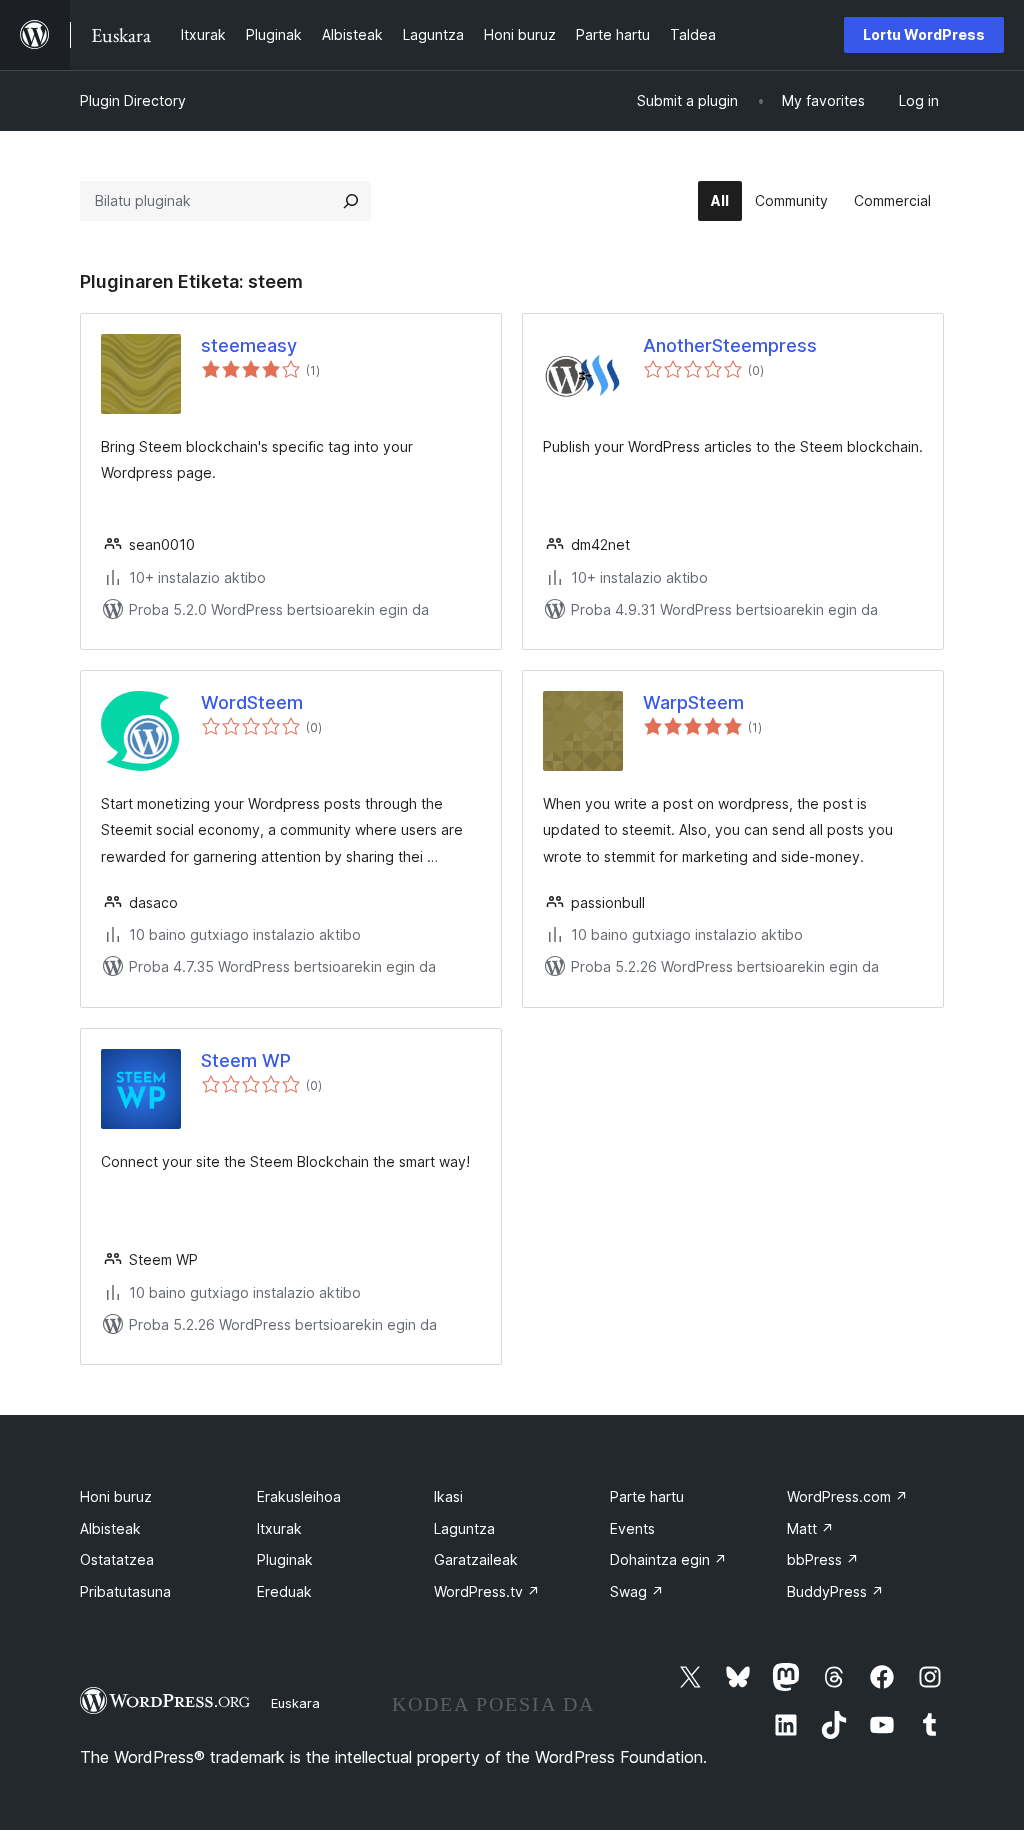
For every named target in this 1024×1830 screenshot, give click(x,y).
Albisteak (110, 1528)
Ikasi (448, 1496)
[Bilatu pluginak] (351, 201)
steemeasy (249, 345)
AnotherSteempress (730, 345)
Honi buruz (116, 1496)
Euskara (295, 1703)
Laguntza (464, 1528)
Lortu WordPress (924, 34)
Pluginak (285, 1559)
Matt (810, 1528)
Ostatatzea (117, 1559)
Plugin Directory (133, 100)
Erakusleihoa (299, 1496)
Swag (637, 1591)
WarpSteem (693, 702)
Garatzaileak (476, 1559)
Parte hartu (647, 1496)
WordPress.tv (487, 1591)
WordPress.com (847, 1496)
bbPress (823, 1559)
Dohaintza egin (668, 1559)
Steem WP (246, 1060)
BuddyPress (835, 1591)
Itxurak (279, 1528)
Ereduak (284, 1591)
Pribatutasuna (125, 1591)
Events (632, 1528)
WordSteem (252, 702)
